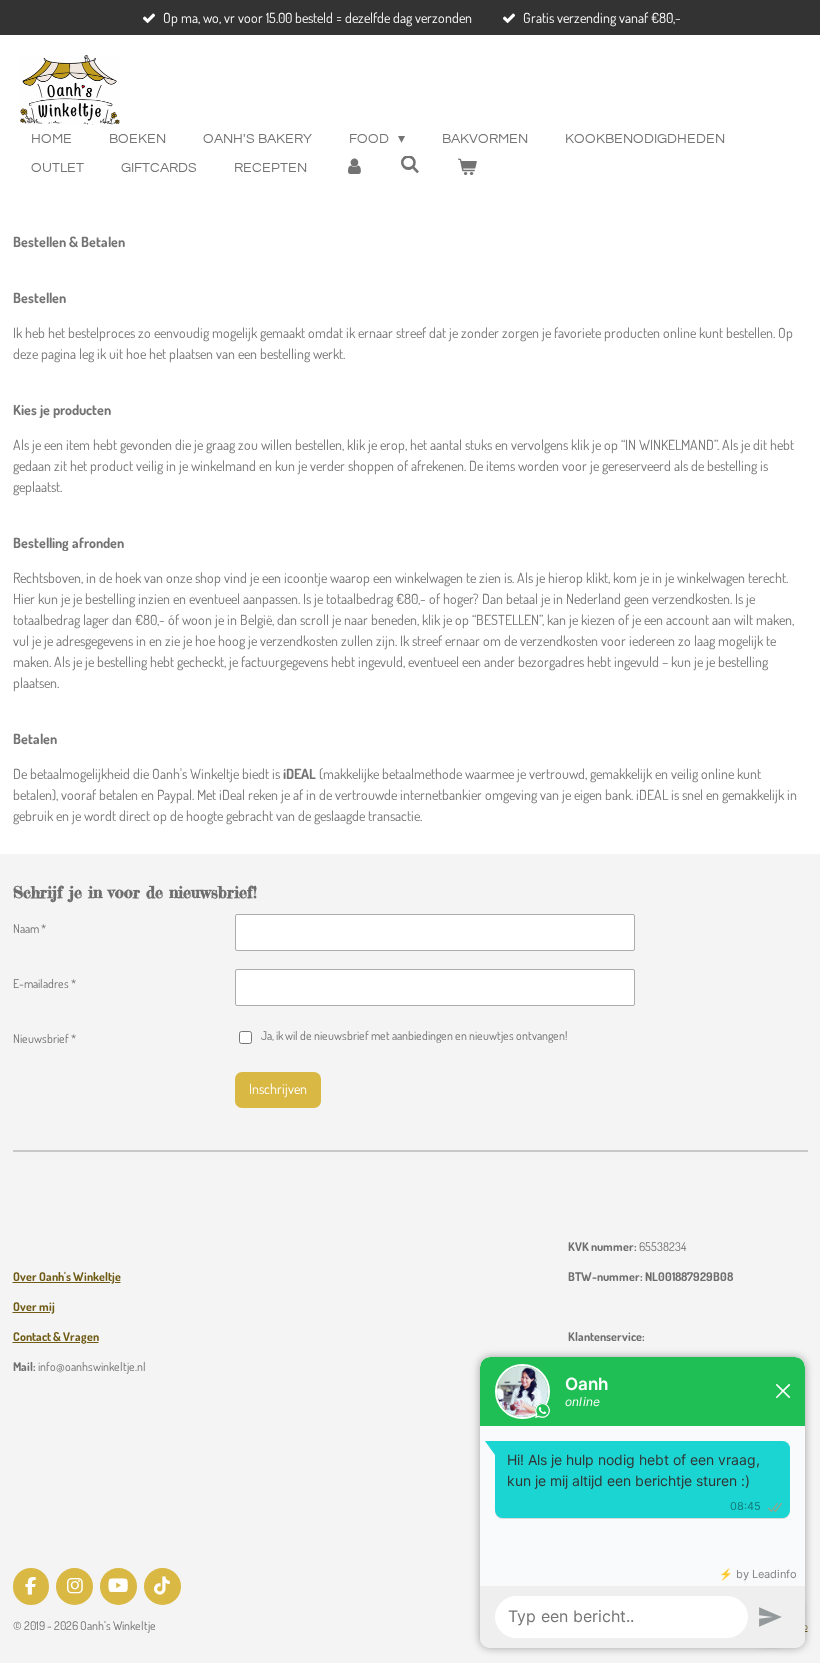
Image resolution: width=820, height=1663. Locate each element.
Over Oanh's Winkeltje (67, 1276)
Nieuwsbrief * (44, 1038)
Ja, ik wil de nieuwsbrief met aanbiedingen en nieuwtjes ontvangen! (414, 1035)
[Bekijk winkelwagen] (467, 168)
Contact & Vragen (56, 1336)
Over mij (34, 1306)
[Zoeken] (411, 165)
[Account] (354, 168)
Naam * (29, 928)
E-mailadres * (44, 983)
